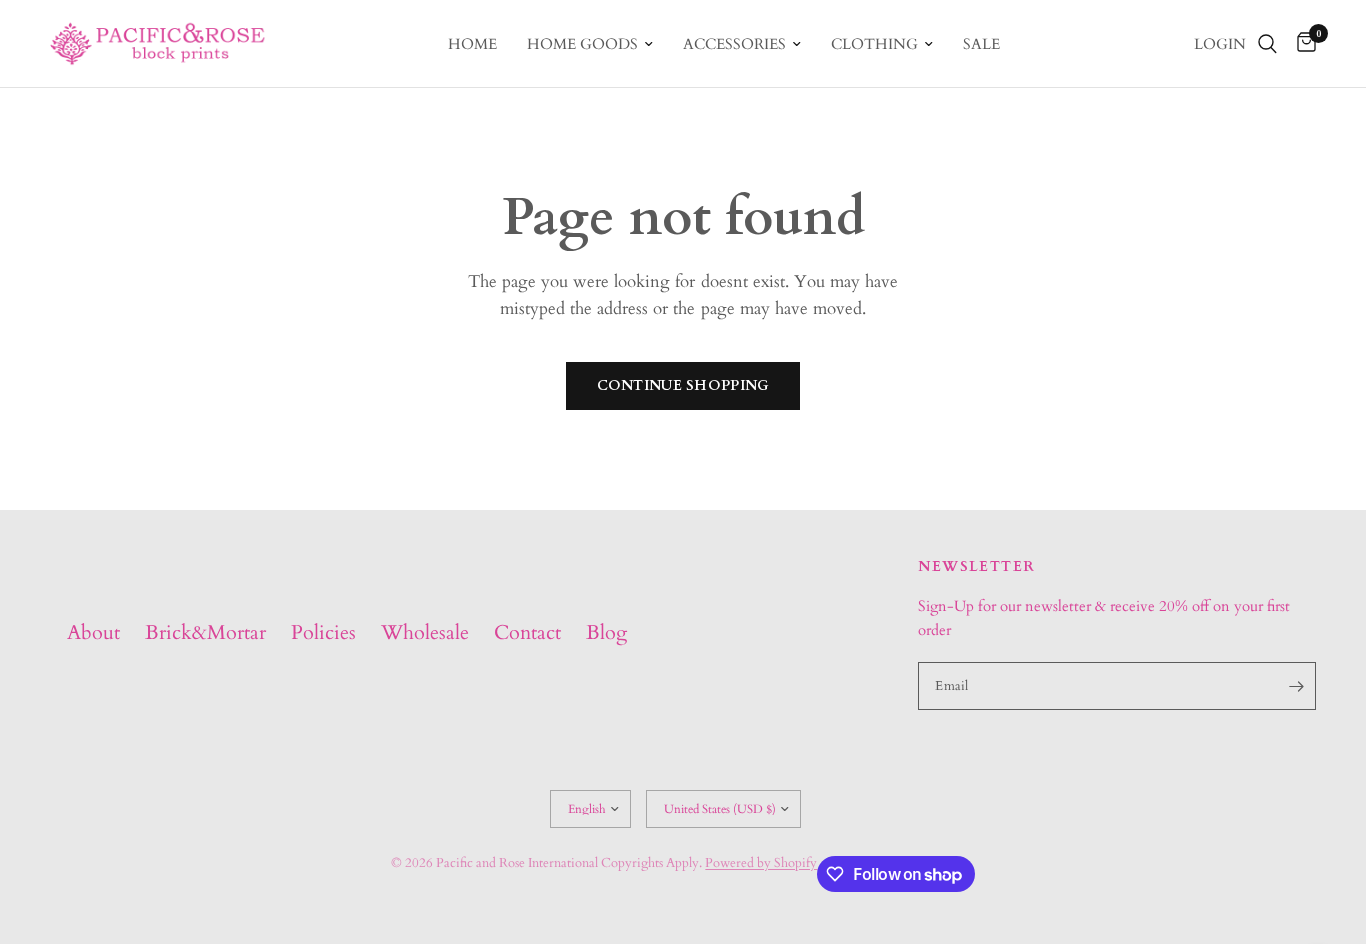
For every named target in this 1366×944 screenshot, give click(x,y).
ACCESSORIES (734, 44)
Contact (527, 632)
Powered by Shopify (761, 863)
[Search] (1267, 43)
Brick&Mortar (205, 632)
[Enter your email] (1296, 686)
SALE (981, 44)
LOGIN (1220, 44)
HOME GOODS (582, 44)
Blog (606, 632)
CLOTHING (874, 44)
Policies (323, 632)
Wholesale (425, 632)
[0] (1301, 43)
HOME (472, 44)
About (93, 632)
